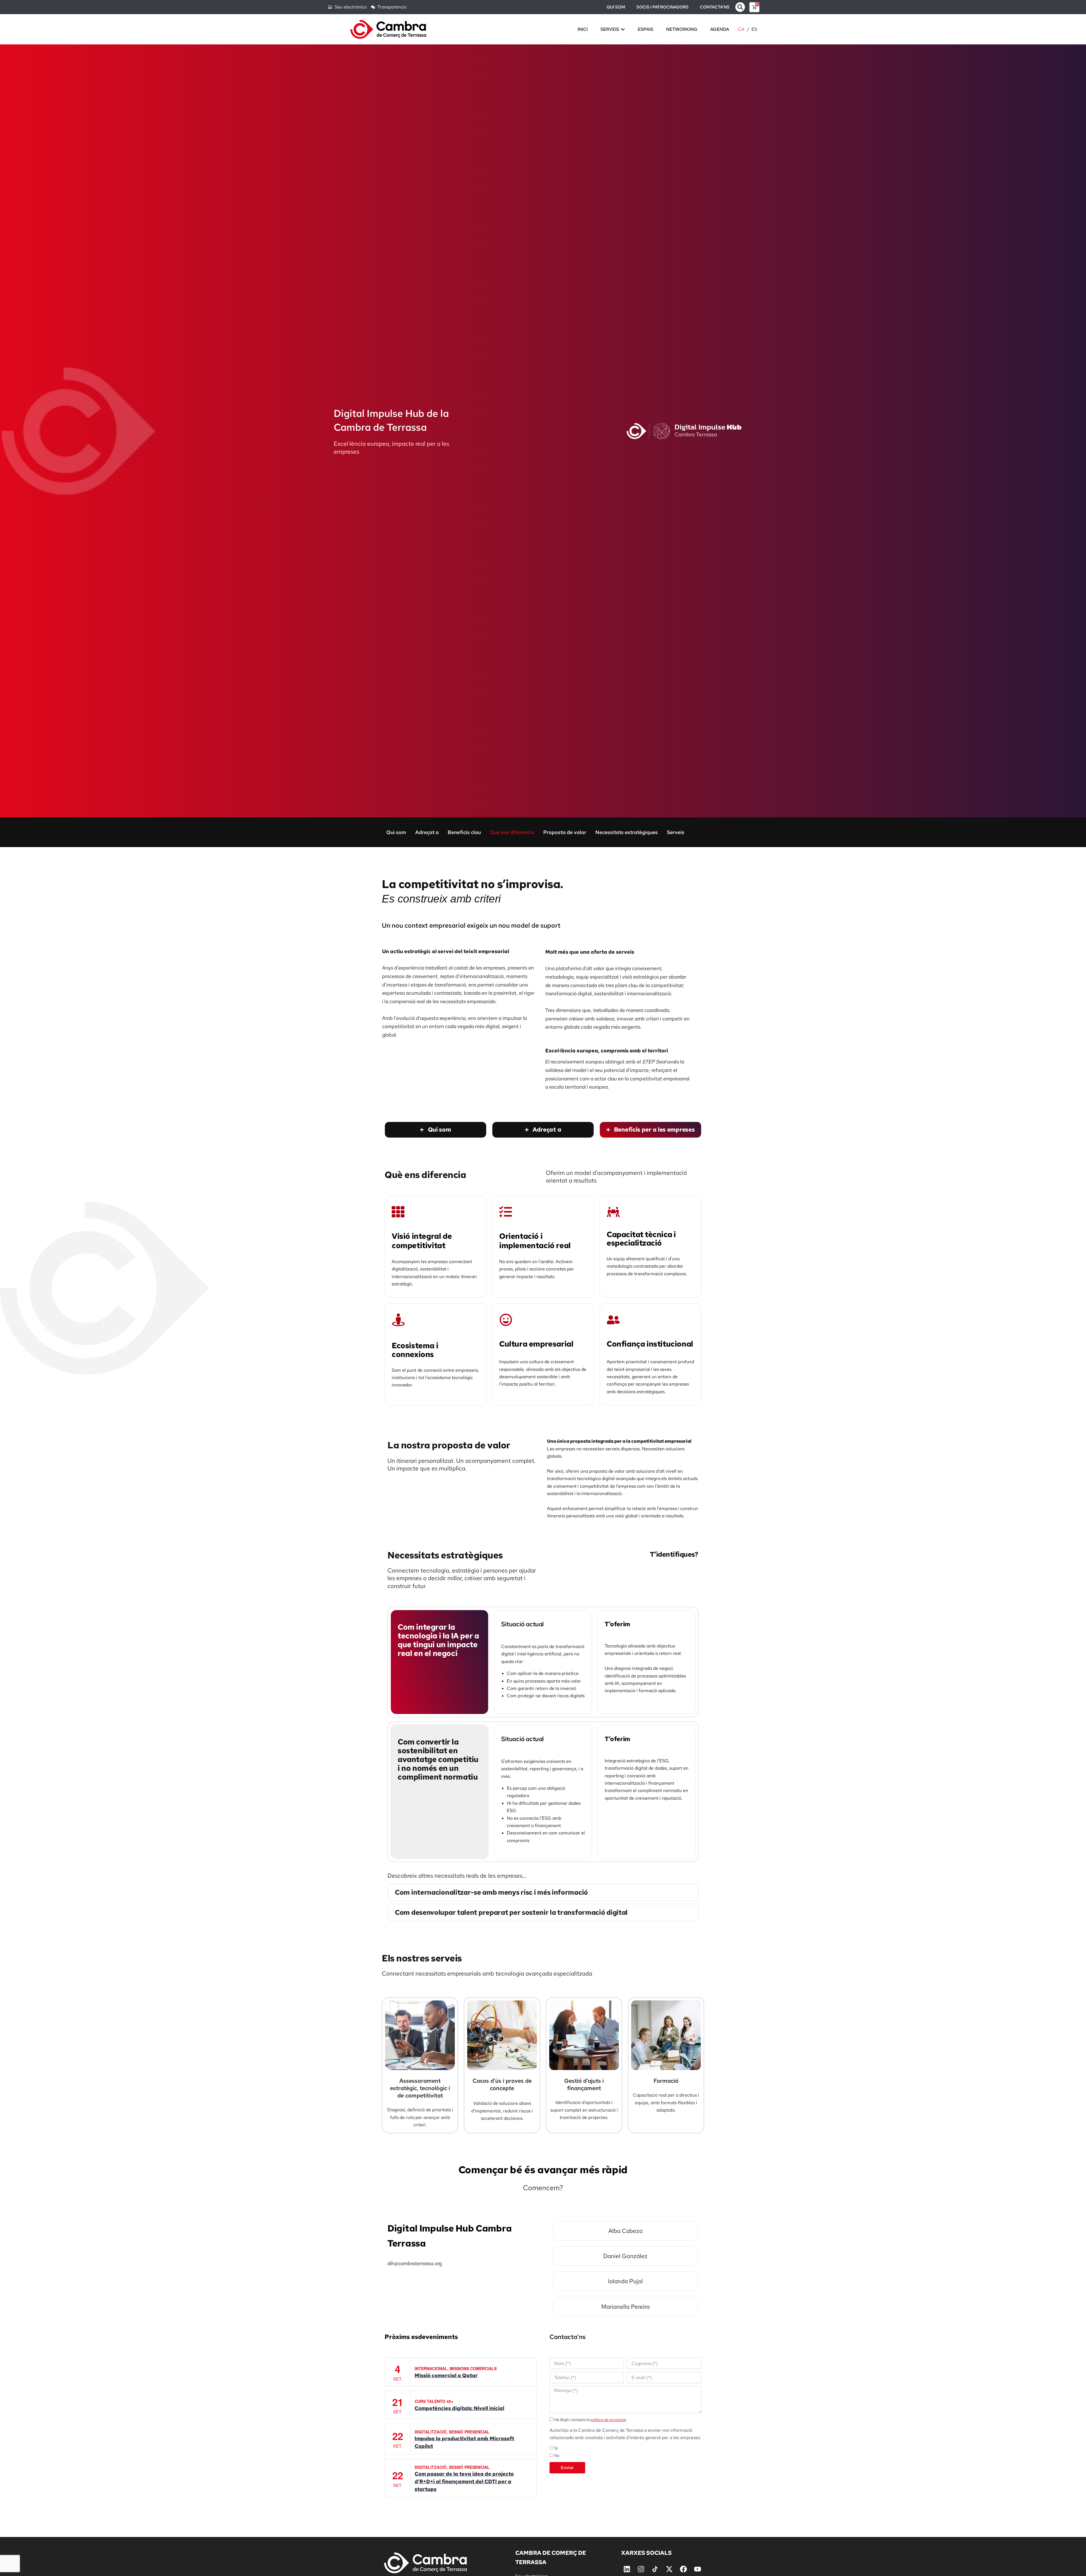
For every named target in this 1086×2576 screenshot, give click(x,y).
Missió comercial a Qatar (446, 2375)
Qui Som (616, 7)
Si (556, 2448)
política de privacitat (608, 2420)
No (557, 2456)
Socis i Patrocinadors (662, 7)
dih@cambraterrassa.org (415, 2263)
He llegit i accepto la (590, 2420)
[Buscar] (740, 7)
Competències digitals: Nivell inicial (459, 2408)
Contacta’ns (715, 7)
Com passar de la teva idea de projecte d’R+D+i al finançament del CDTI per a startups (464, 2481)
